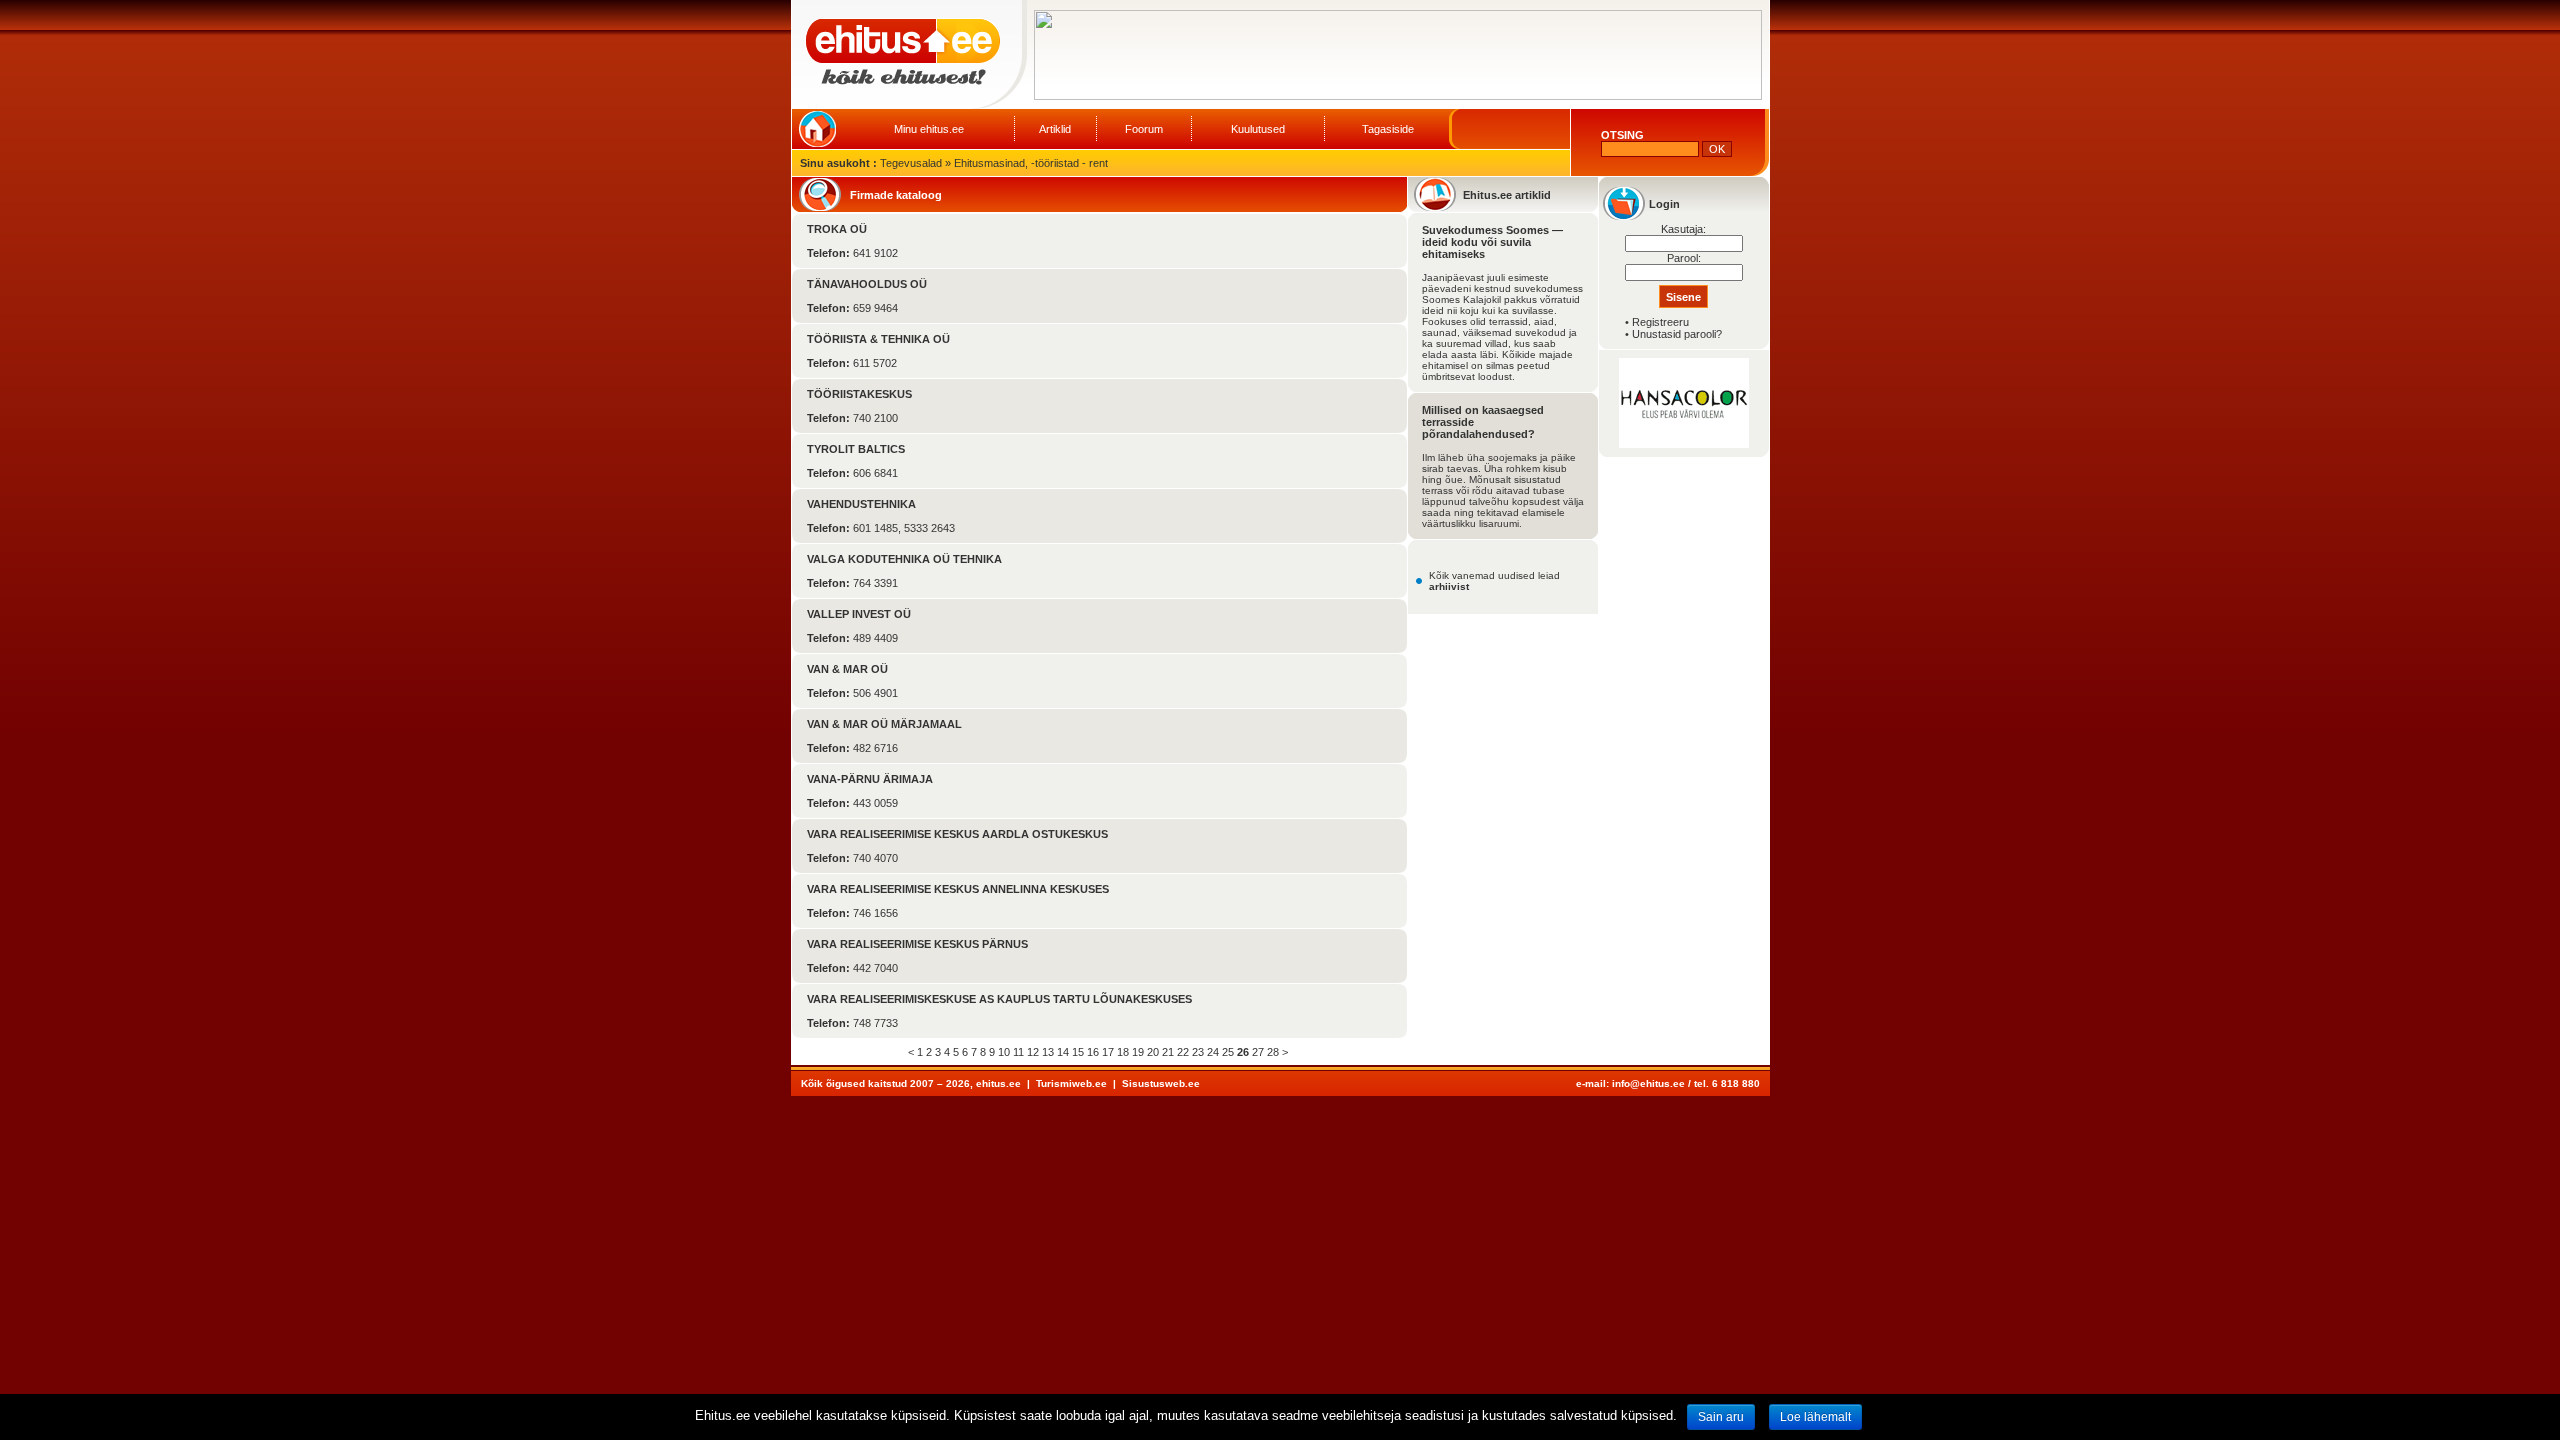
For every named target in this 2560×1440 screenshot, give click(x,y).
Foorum (1144, 129)
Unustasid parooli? (1677, 334)
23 (1198, 1052)
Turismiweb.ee (1071, 1083)
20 (1153, 1052)
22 (1183, 1052)
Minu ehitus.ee (929, 129)
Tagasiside (1388, 129)
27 (1258, 1052)
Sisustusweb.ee (1161, 1083)
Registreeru (1660, 322)
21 (1168, 1052)
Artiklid (1055, 129)
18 (1123, 1052)
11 (1018, 1052)
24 (1213, 1052)
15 (1078, 1052)
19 (1138, 1052)
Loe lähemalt (1815, 1417)
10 (1004, 1052)
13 (1048, 1052)
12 (1033, 1052)
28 (1273, 1052)
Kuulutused (1258, 129)
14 (1063, 1052)
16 (1093, 1052)
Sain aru (1721, 1417)
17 (1108, 1052)
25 (1228, 1052)
